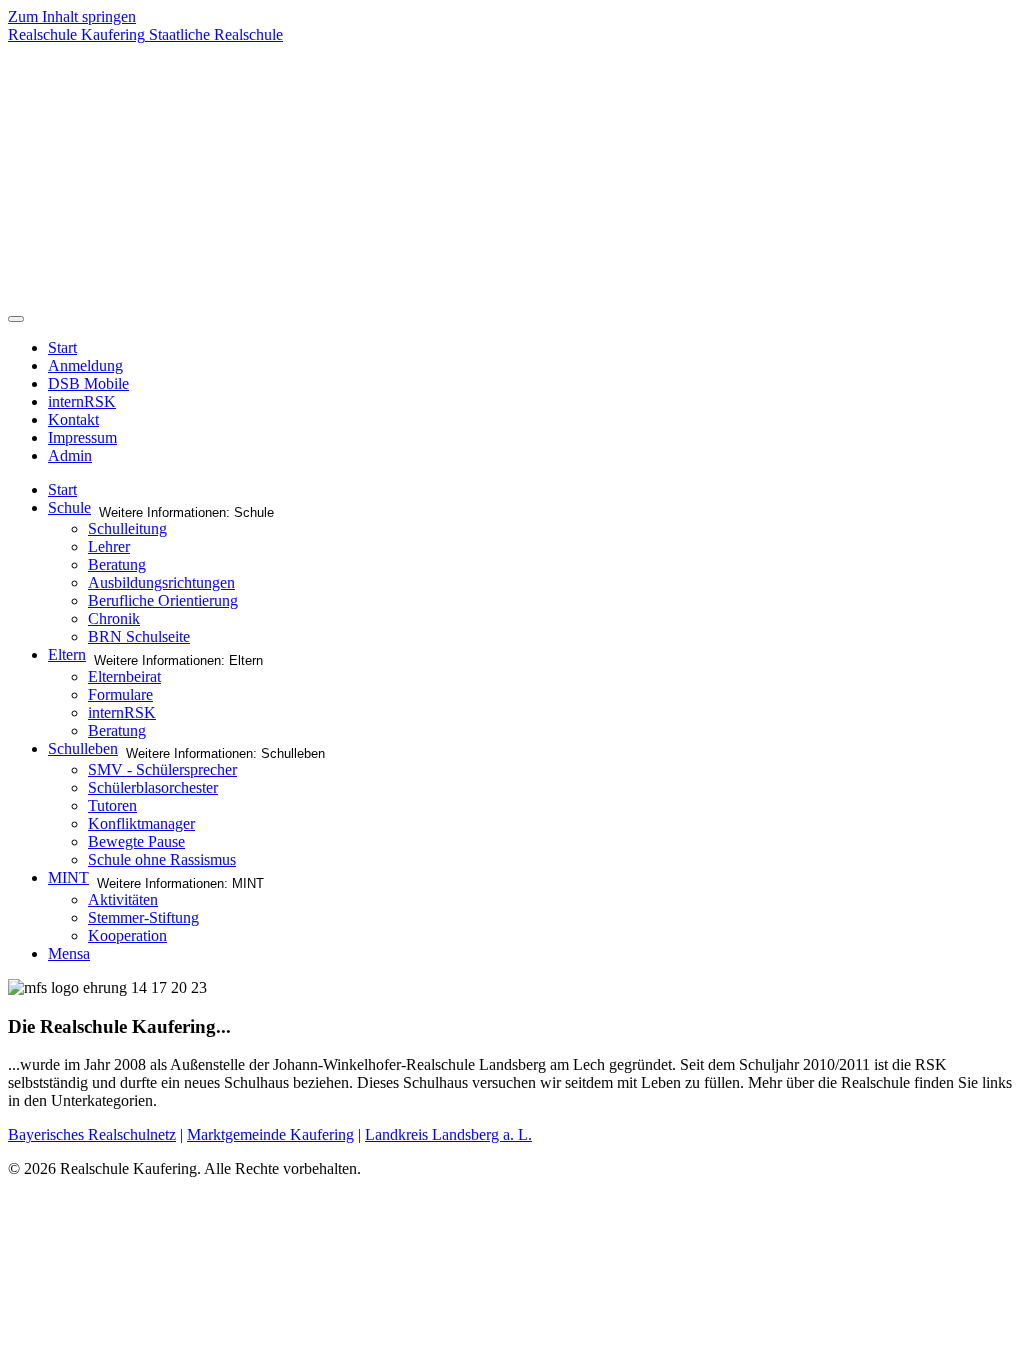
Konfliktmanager (141, 823)
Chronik (114, 618)
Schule (69, 507)
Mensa (69, 953)
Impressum (82, 437)
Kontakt (73, 419)
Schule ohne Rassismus (162, 859)
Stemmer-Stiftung (143, 917)
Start (62, 347)
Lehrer (109, 546)
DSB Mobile (88, 383)
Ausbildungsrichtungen (161, 582)
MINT (68, 877)
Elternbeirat (124, 676)
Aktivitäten (123, 899)
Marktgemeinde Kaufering (270, 1134)
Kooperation (127, 935)
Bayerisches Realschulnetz (92, 1134)
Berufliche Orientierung (163, 600)
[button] (512, 257)
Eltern (67, 654)
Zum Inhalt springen (72, 16)
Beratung (117, 564)
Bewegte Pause (136, 841)
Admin (70, 455)
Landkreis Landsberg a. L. (448, 1134)
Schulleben (83, 748)
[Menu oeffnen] (16, 319)
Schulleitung (127, 528)
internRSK (82, 401)
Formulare (120, 694)
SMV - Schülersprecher (162, 769)
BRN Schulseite (139, 636)
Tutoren (112, 805)
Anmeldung (85, 365)
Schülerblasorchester (153, 787)
